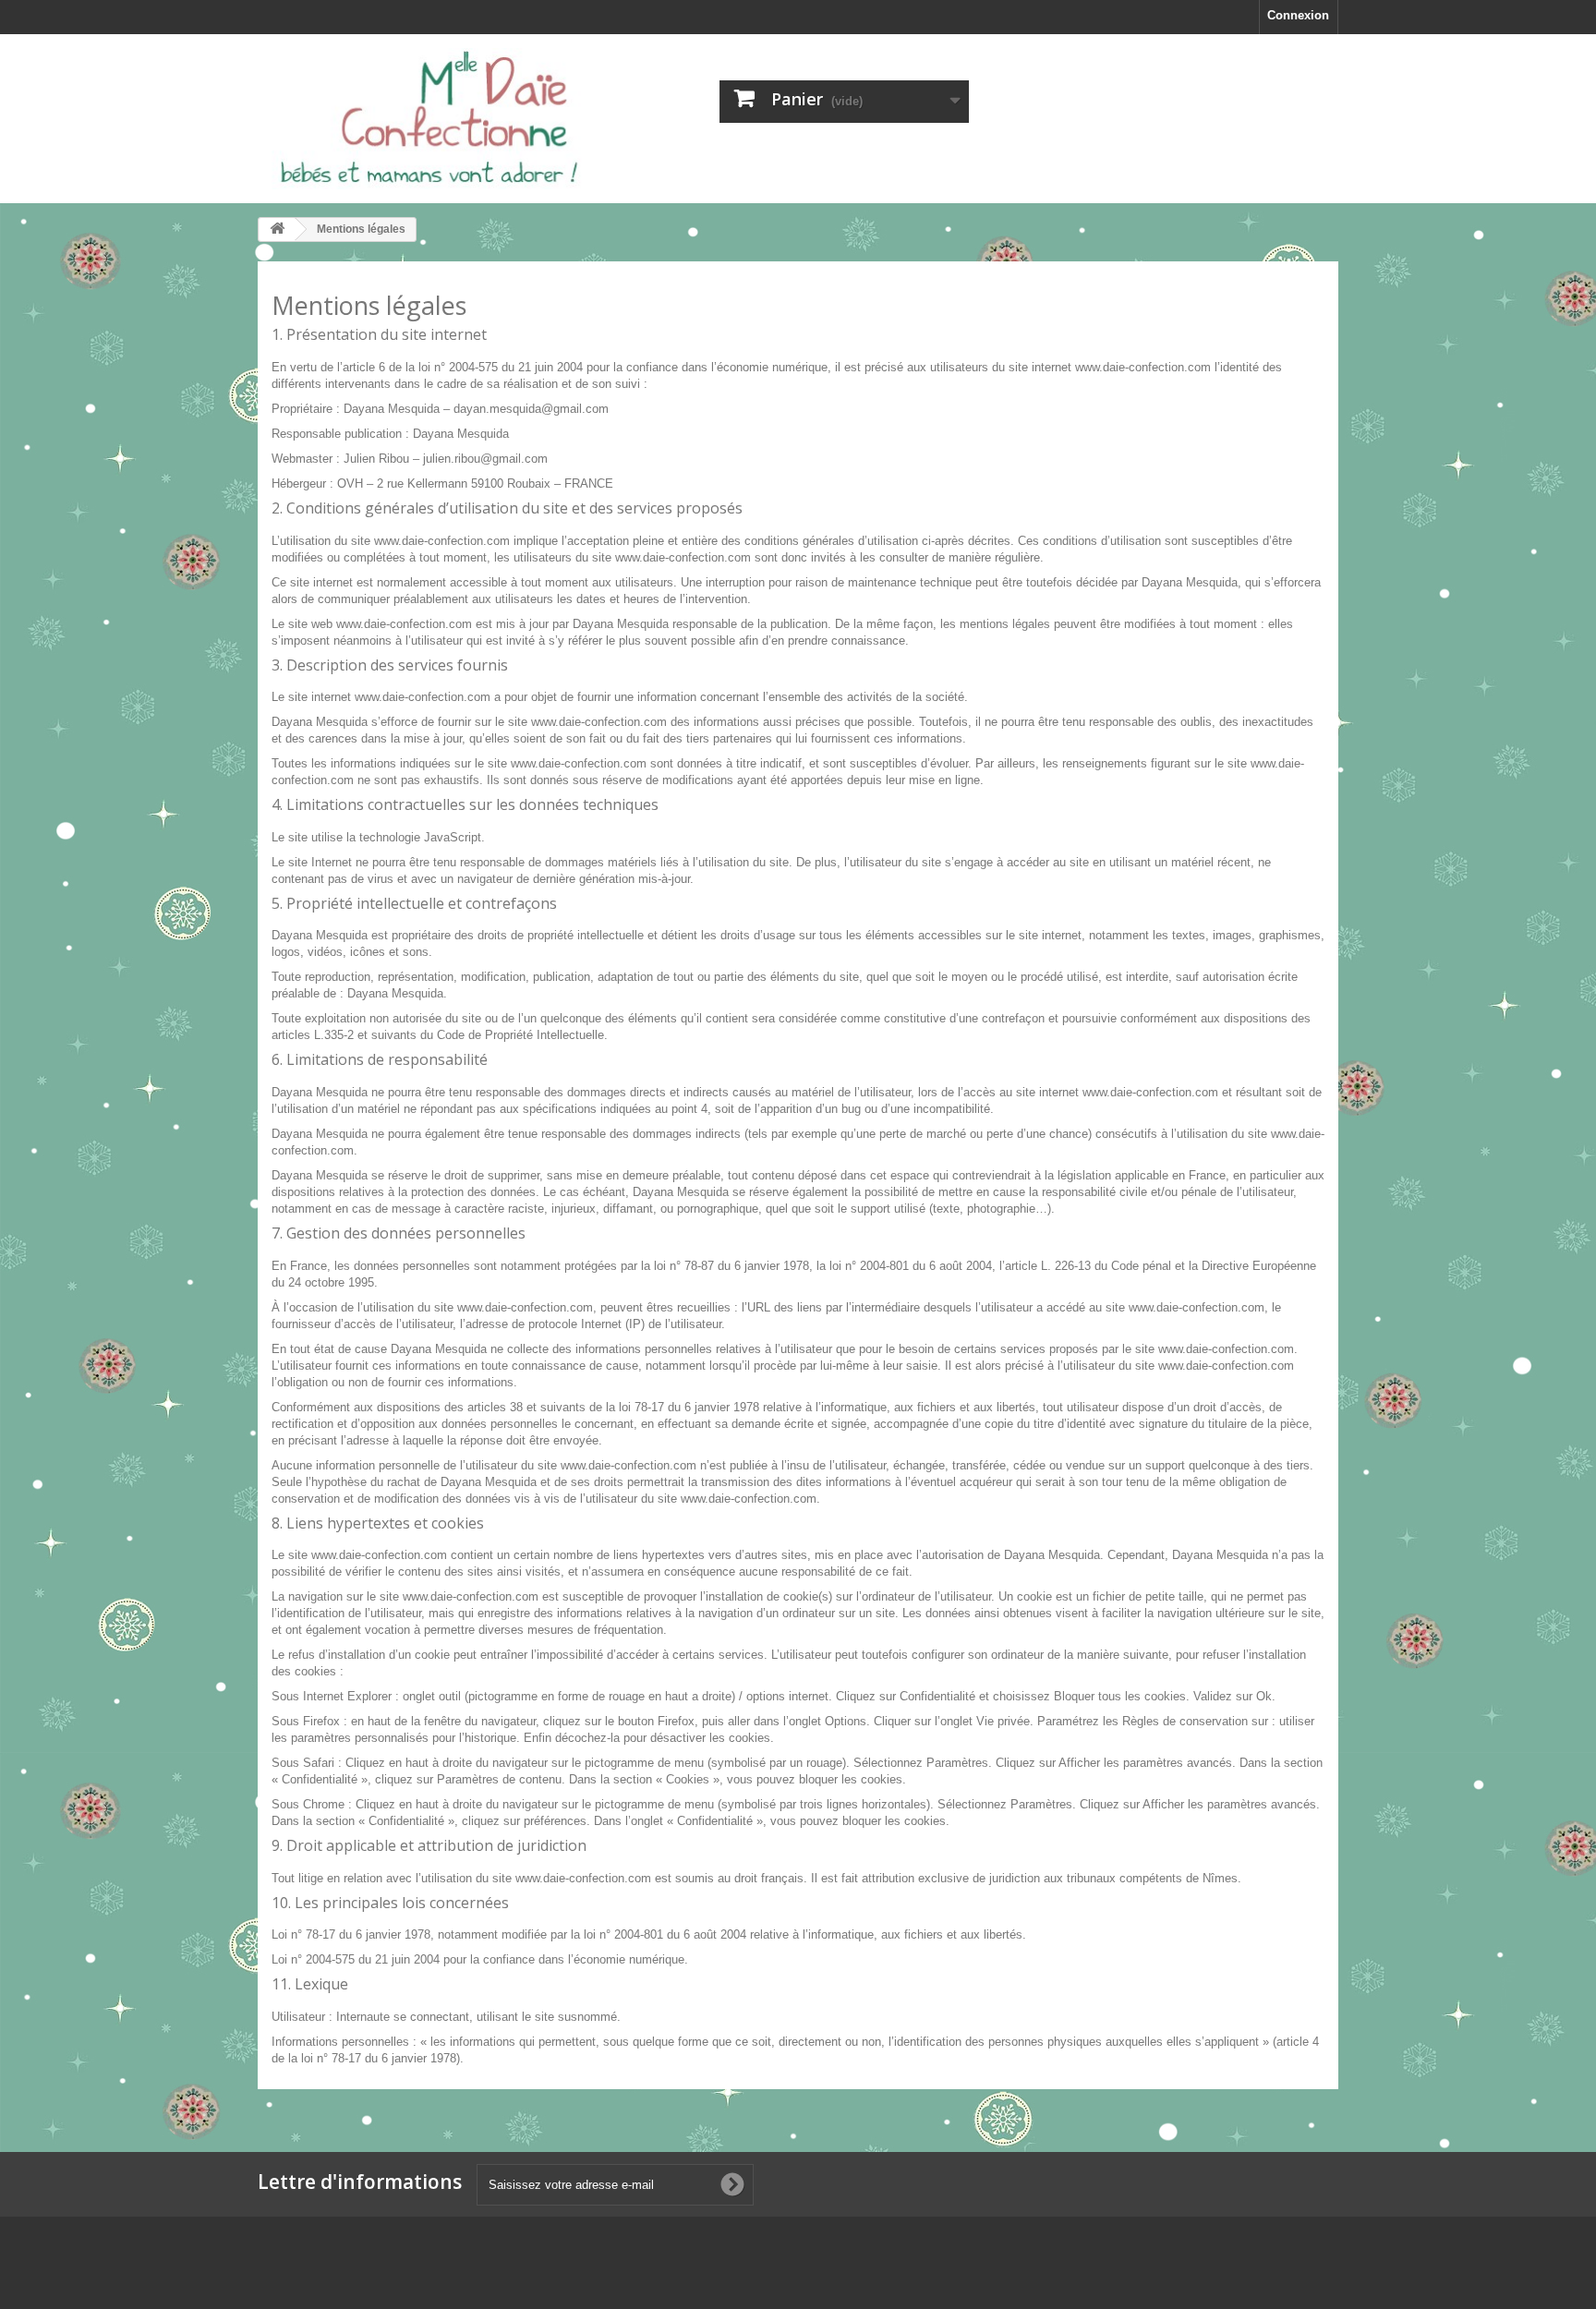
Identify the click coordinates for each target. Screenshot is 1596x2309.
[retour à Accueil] (277, 230)
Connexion (1298, 15)
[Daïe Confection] (429, 119)
